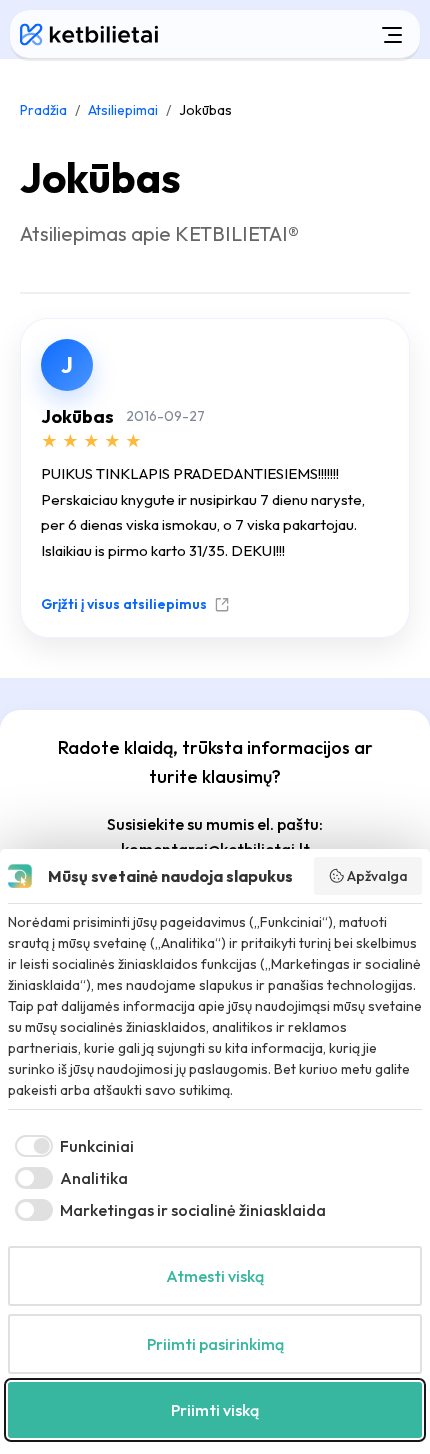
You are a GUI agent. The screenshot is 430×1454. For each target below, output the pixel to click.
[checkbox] (71, 1146)
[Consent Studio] (20, 876)
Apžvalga (377, 876)
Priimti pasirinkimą (215, 1344)
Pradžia (43, 110)
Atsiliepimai (123, 110)
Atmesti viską (215, 1276)
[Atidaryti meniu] (294, 34)
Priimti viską (215, 1410)
